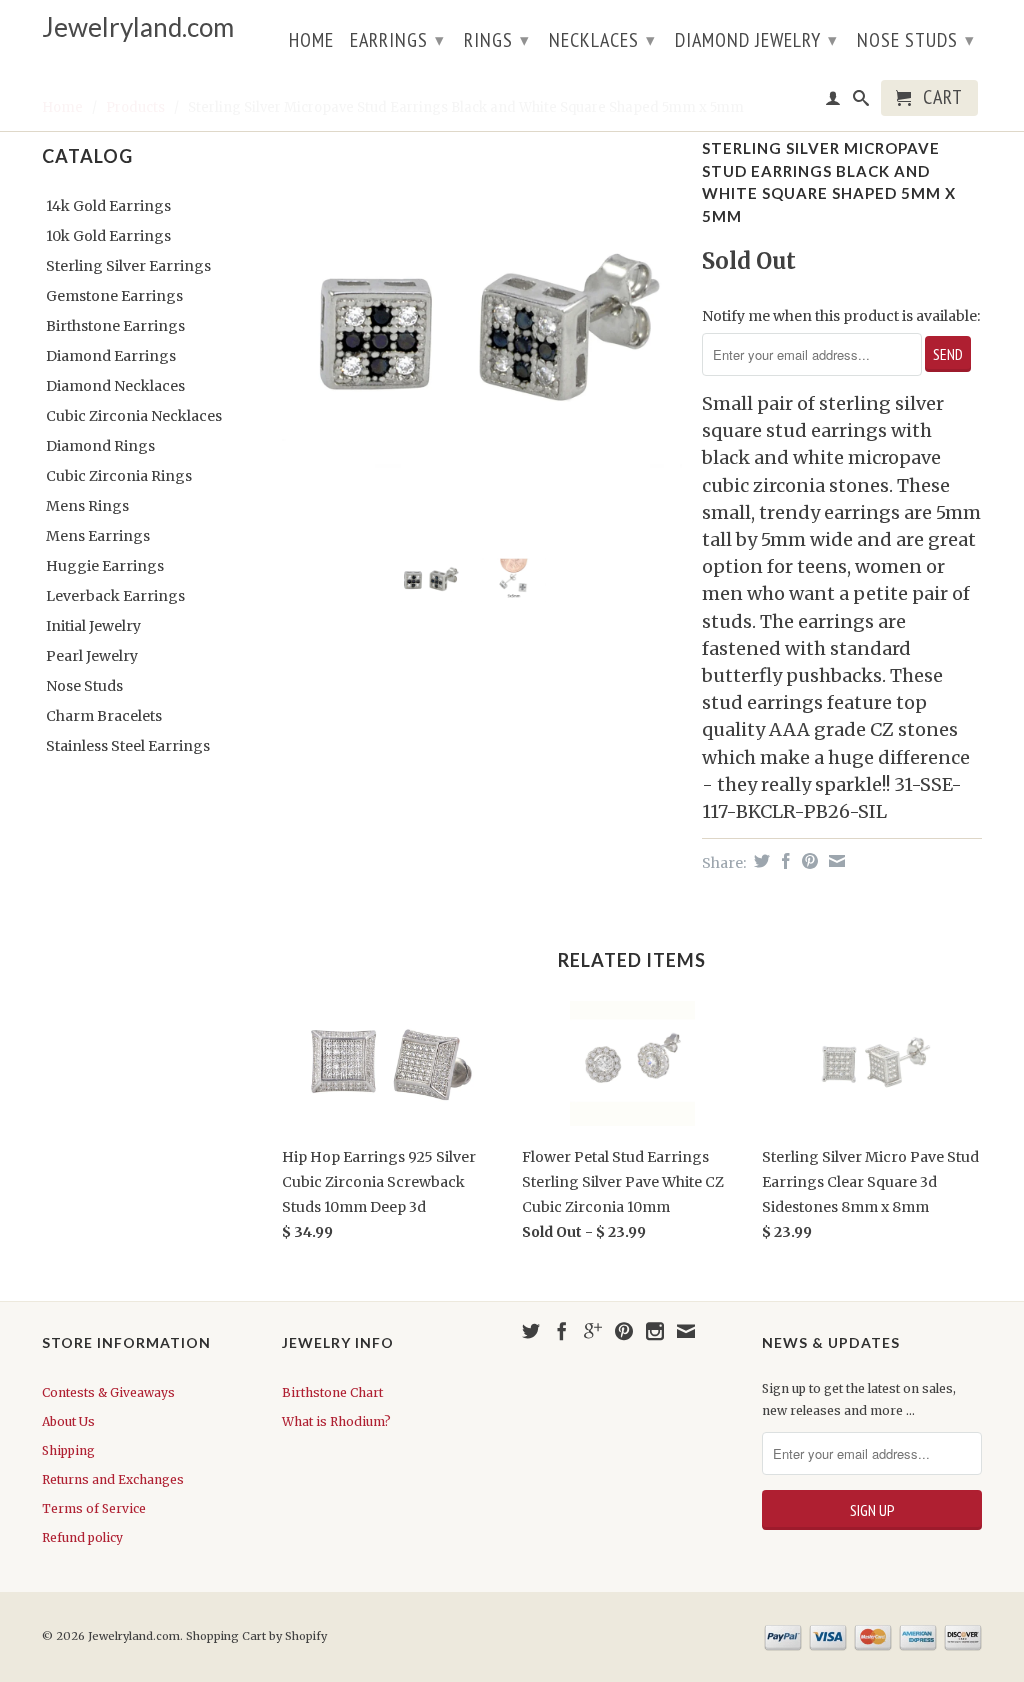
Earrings (397, 40)
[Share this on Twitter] (759, 861)
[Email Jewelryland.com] (686, 1331)
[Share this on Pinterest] (807, 861)
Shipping (68, 1450)
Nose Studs (916, 40)
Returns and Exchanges (113, 1479)
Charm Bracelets (104, 716)
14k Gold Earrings (108, 206)
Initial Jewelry (93, 626)
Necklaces (602, 40)
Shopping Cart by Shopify (256, 1636)
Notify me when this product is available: (841, 316)
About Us (68, 1421)
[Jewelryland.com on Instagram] (655, 1331)
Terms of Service (94, 1508)
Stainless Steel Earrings (128, 746)
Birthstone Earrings (115, 326)
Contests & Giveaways (108, 1392)
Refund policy (82, 1537)
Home (311, 42)
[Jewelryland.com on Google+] (593, 1331)
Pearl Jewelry (92, 656)
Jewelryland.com (138, 27)
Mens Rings (87, 506)
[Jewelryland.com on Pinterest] (624, 1331)
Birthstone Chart (332, 1392)
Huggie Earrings (105, 566)
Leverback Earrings (115, 596)
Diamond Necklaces (115, 386)
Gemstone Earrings (114, 296)
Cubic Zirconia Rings (119, 476)
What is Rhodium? (336, 1421)
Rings (497, 40)
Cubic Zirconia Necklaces (134, 416)
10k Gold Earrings (108, 236)
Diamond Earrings (111, 356)
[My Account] (833, 102)
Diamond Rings (100, 446)
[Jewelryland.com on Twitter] (531, 1331)
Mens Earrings (98, 536)
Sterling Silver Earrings (128, 266)
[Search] (861, 102)
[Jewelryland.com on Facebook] (562, 1331)
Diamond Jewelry (756, 40)
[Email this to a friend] (834, 861)
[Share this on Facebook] (783, 861)
